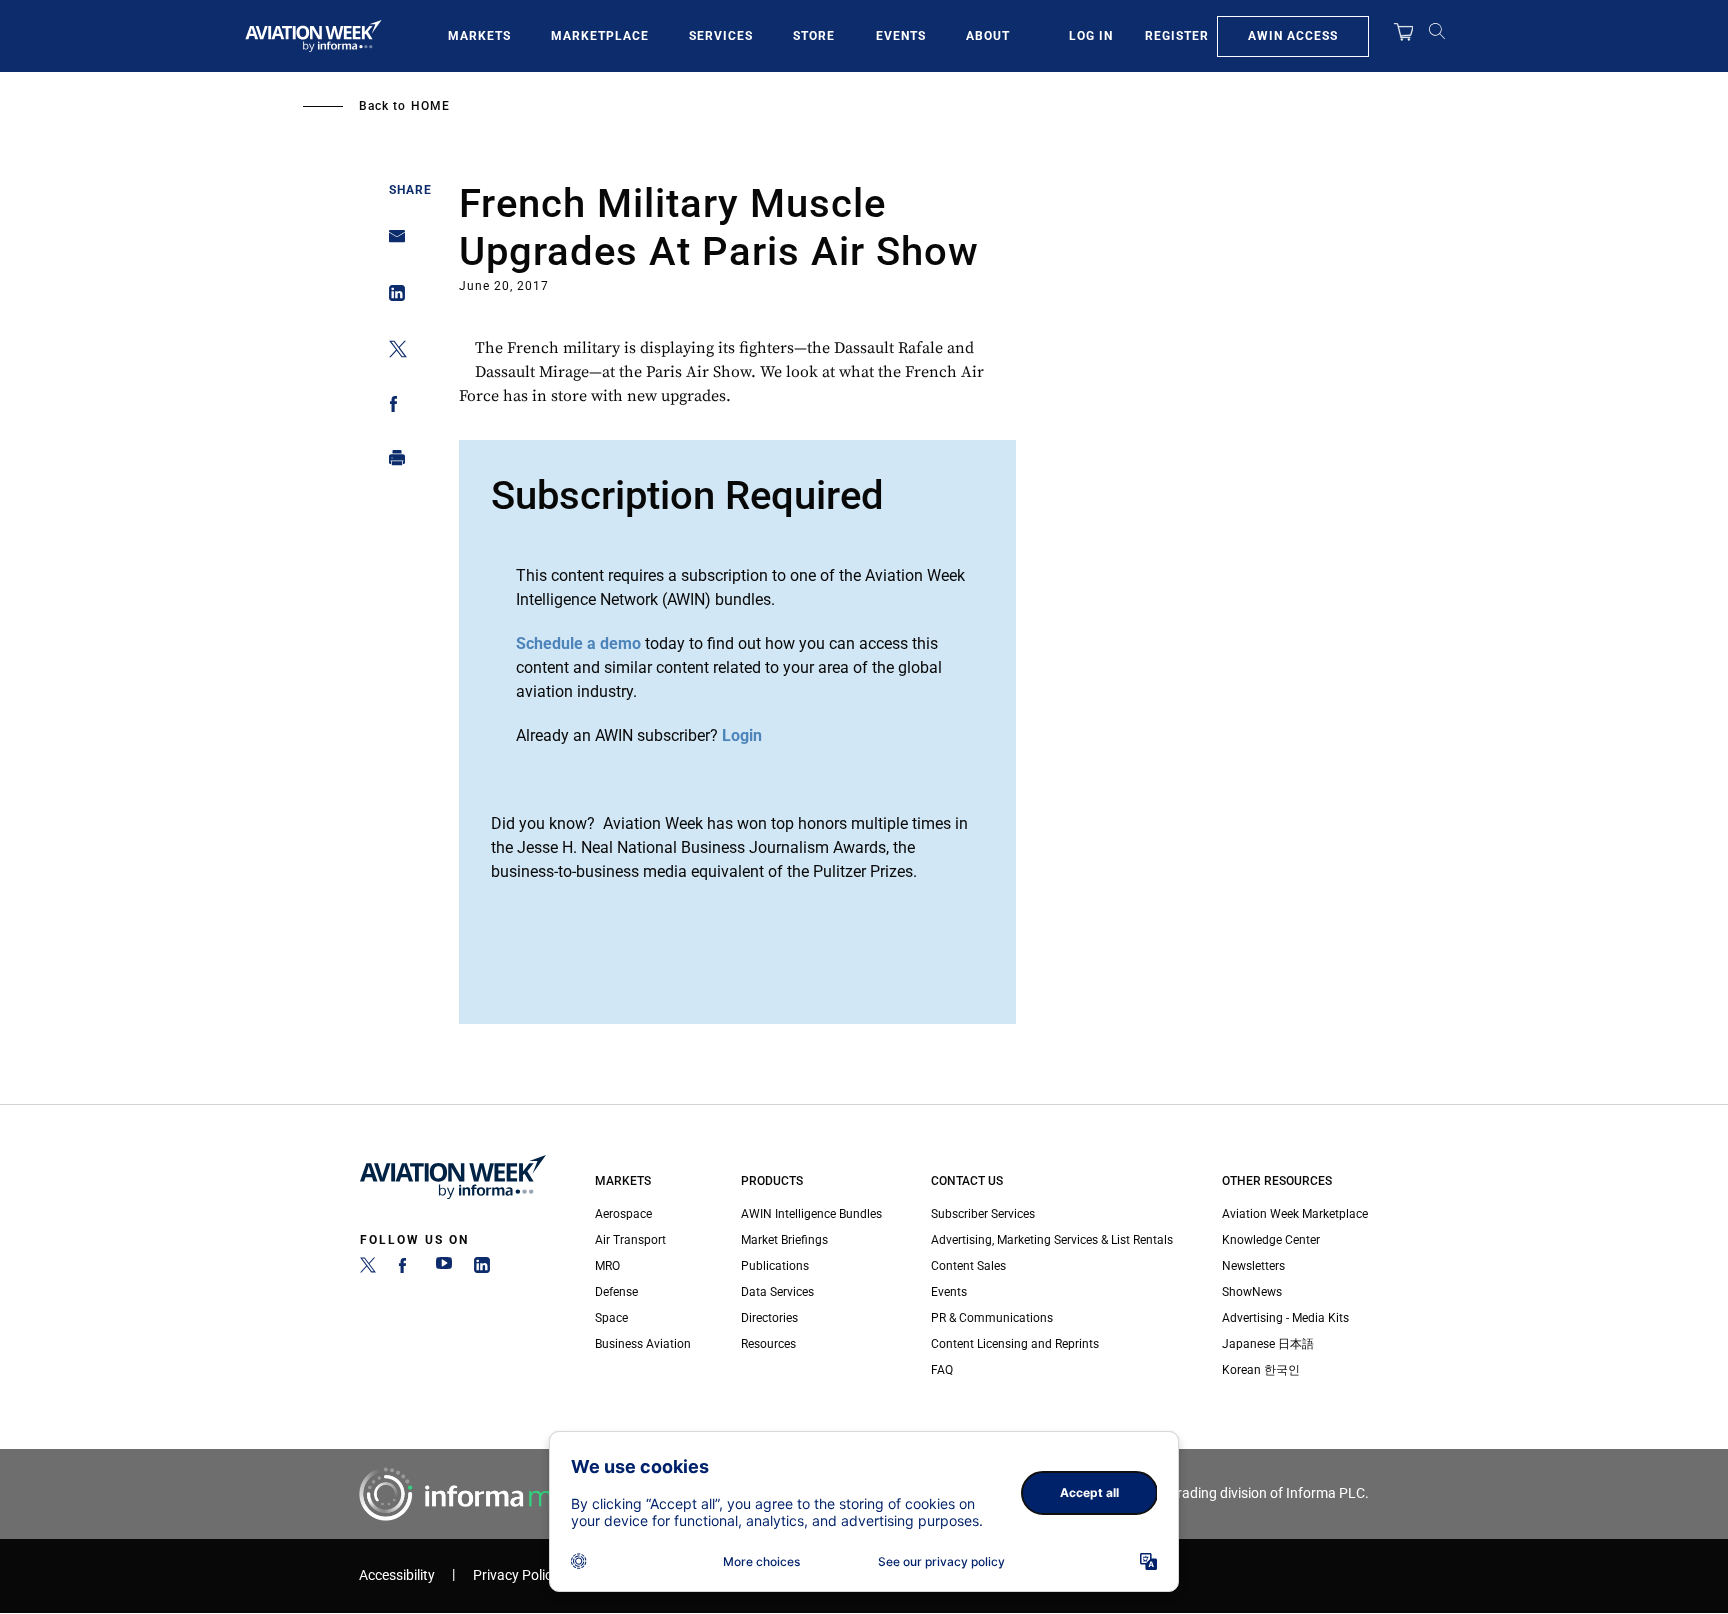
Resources (768, 1344)
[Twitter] (368, 1269)
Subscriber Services (983, 1214)
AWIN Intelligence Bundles (811, 1214)
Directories (769, 1318)
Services (721, 36)
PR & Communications (992, 1318)
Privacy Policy (516, 1575)
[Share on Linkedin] (391, 297)
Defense (616, 1292)
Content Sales (968, 1266)
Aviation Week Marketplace (1295, 1214)
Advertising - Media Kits (1285, 1318)
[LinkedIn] (482, 1269)
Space (611, 1318)
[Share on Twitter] (391, 352)
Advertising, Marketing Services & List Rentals (1052, 1240)
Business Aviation (643, 1344)
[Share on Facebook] (391, 407)
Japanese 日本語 (1268, 1344)
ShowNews (1252, 1292)
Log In (1091, 36)
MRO (607, 1266)
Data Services (777, 1292)
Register (1177, 36)
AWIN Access (1293, 36)
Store (814, 36)
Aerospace (623, 1214)
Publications (775, 1266)
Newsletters (1253, 1266)
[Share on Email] (391, 242)
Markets (479, 36)
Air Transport (630, 1240)
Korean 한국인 (1261, 1370)
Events (901, 36)
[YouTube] (444, 1269)
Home (430, 106)
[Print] (391, 462)
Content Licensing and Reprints (1015, 1344)
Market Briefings (784, 1240)
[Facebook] (406, 1269)
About (988, 36)
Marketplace (600, 36)
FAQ (942, 1370)
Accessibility (397, 1575)
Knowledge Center (1271, 1240)
